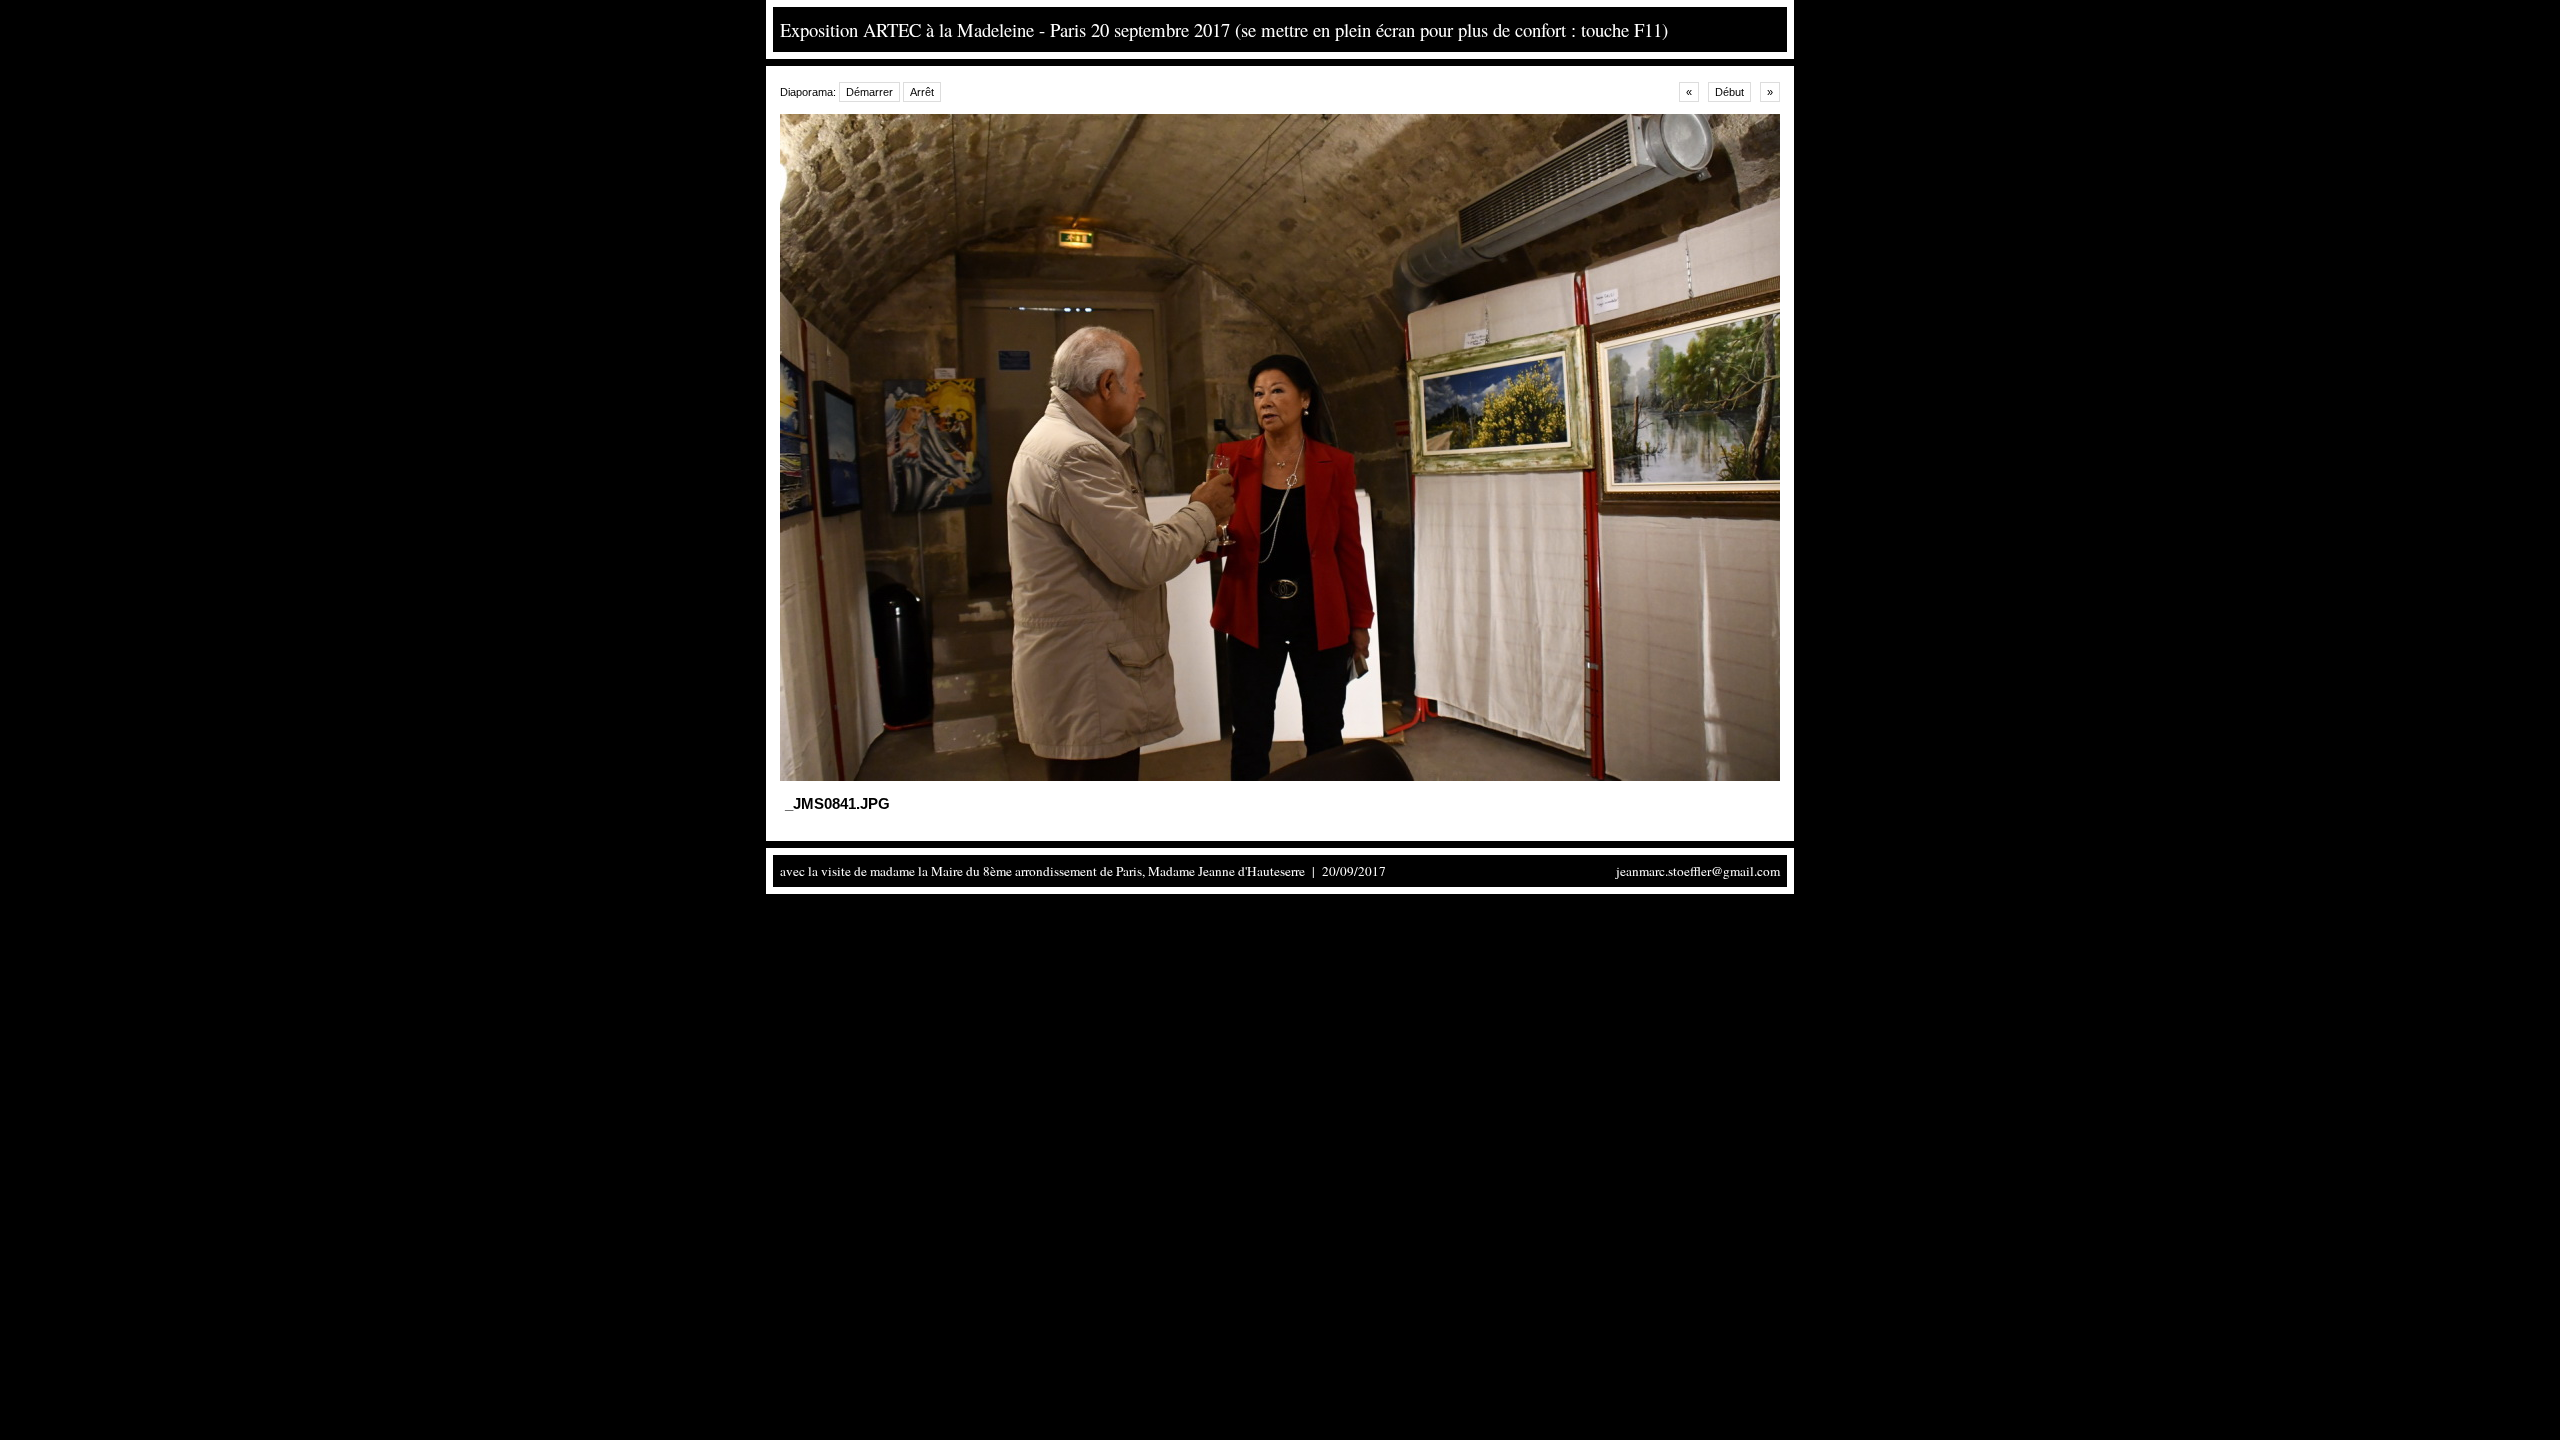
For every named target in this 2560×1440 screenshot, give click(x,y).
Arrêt (922, 92)
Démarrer (869, 92)
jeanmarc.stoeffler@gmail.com (1698, 871)
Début (1729, 92)
